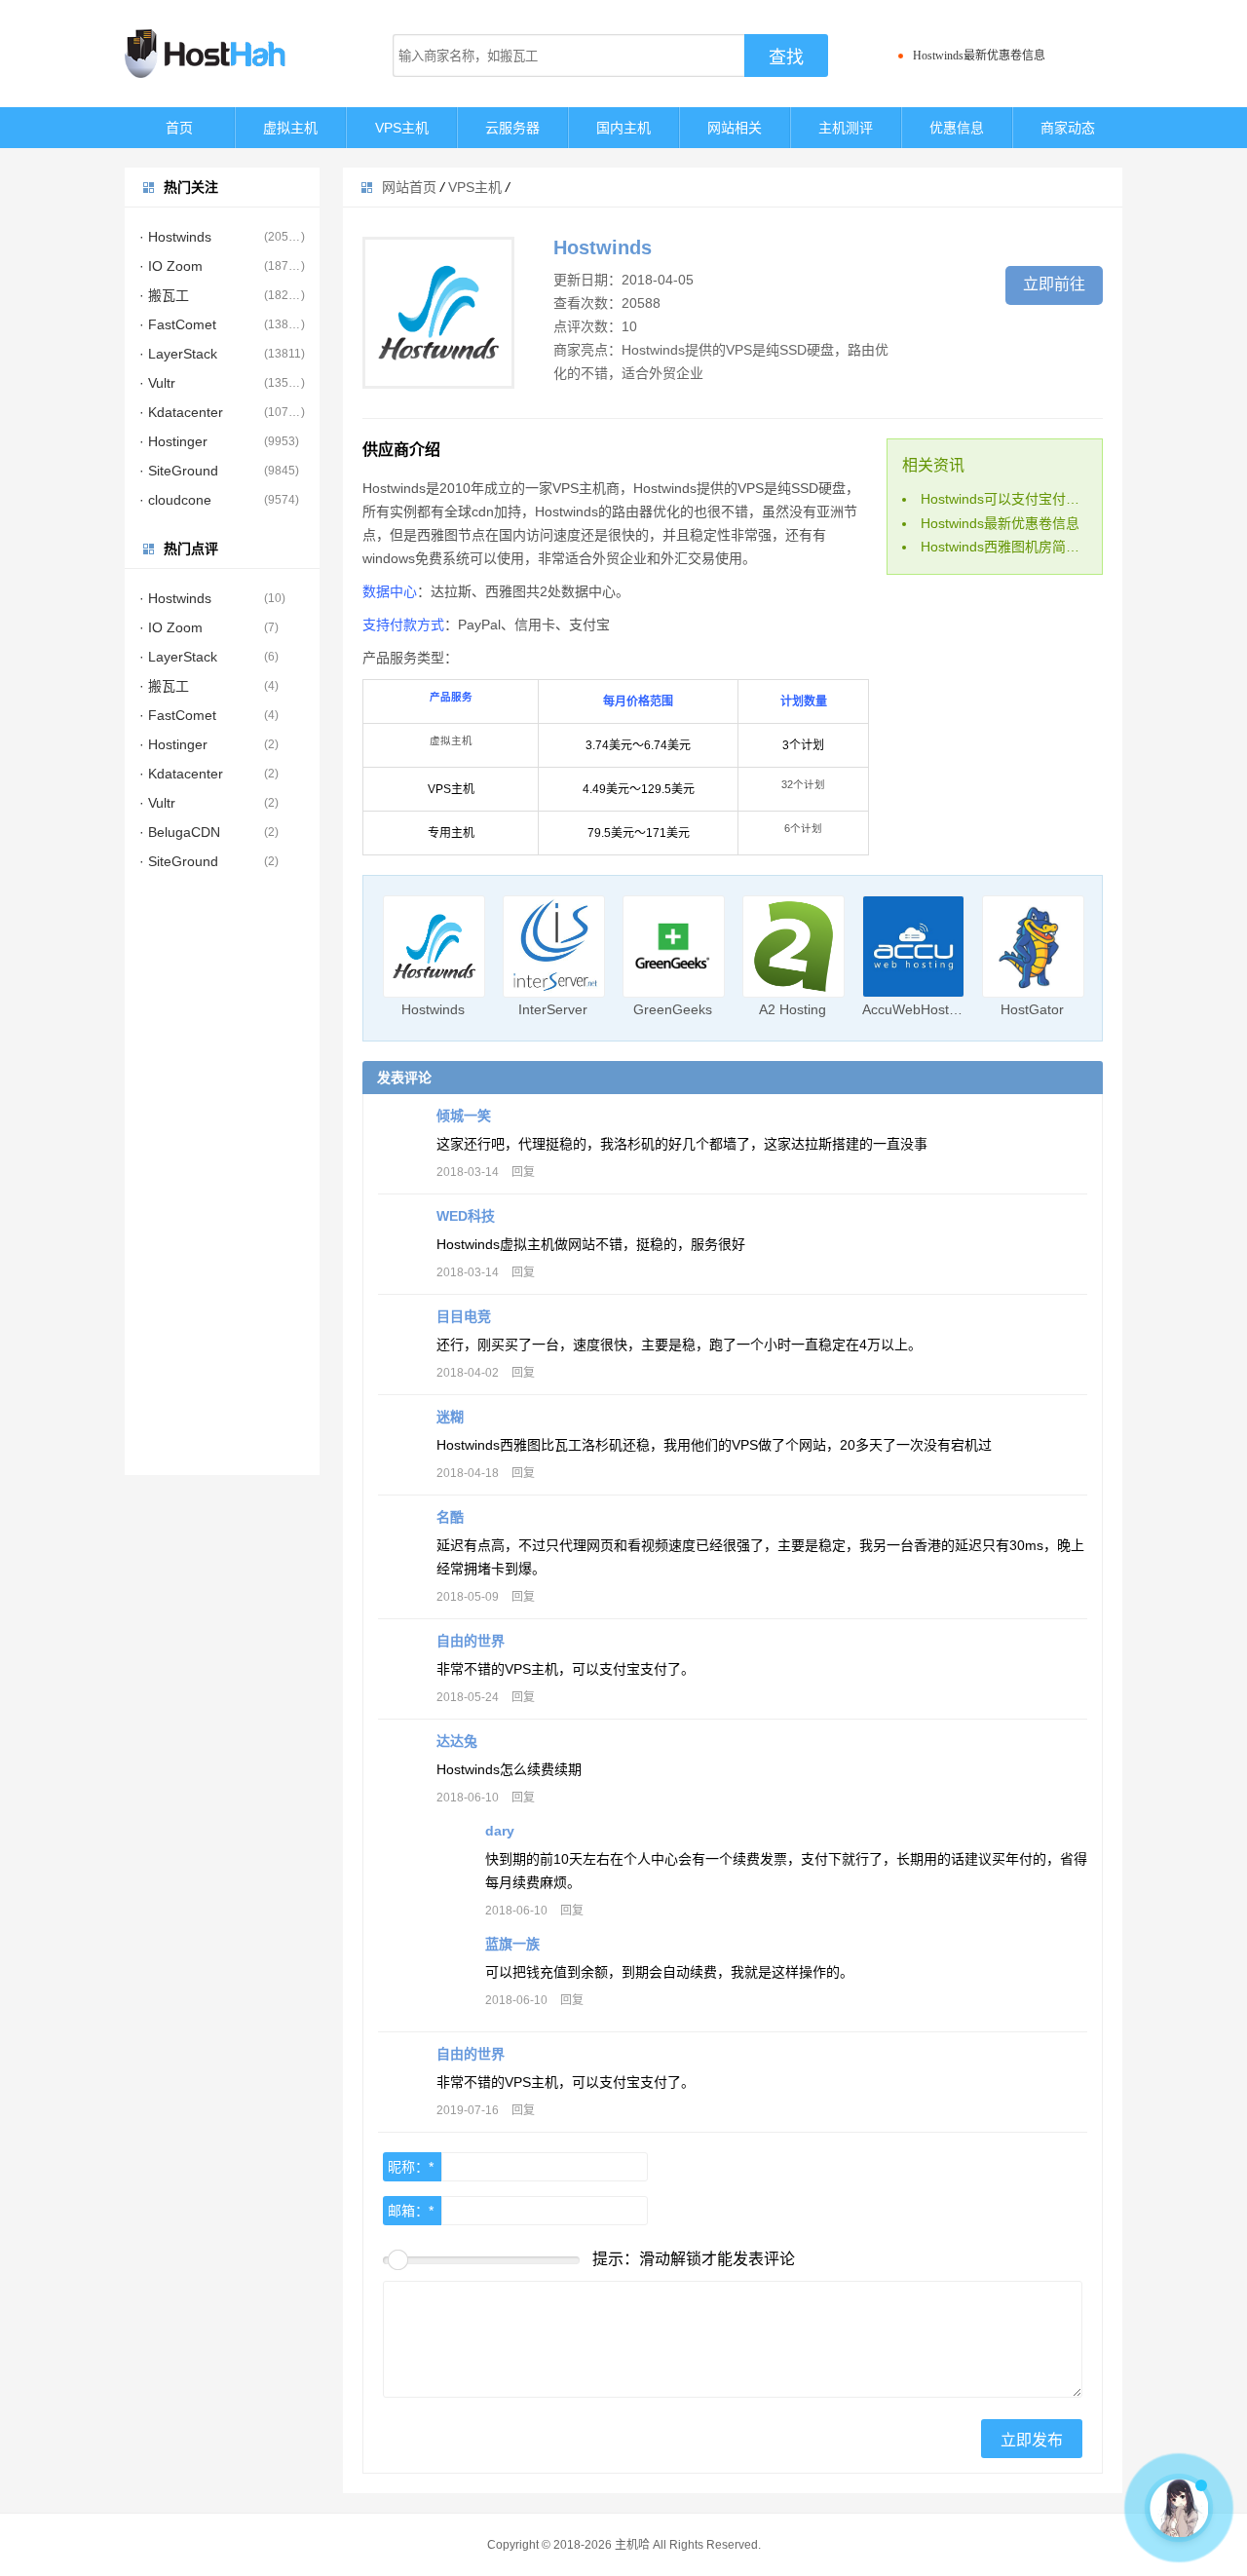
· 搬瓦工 (164, 295)
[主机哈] (232, 54)
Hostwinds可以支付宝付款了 (1007, 499)
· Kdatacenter (181, 412)
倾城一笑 (464, 1116)
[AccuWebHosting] (913, 947)
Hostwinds (433, 1009)
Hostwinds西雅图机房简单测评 (1014, 547)
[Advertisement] (222, 1183)
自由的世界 (471, 1641)
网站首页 (409, 187)
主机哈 (632, 2545)
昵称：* (411, 2167)
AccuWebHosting (915, 1009)
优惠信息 (957, 128)
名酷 (450, 1517)
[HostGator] (1033, 947)
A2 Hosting (793, 1009)
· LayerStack (178, 354)
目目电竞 (464, 1316)
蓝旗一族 (512, 1944)
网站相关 (735, 128)
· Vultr (157, 383)
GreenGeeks (673, 1009)
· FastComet (178, 324)
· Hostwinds (175, 237)
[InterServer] (554, 947)
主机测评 (846, 128)
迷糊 (450, 1417)
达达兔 (457, 1741)
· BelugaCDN (180, 832)
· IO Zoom (171, 266)
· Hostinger (173, 441)
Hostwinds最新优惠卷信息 (979, 56)
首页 (179, 128)
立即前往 (1054, 284)
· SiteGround (179, 471)
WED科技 (466, 1216)
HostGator (1032, 1009)
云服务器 (512, 128)
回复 (523, 1172)
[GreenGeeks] (674, 947)
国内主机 (623, 128)
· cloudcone (175, 500)
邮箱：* (411, 2211)
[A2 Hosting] (794, 947)
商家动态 (1068, 128)
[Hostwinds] (434, 947)
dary (500, 1831)
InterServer (553, 1009)
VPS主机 (402, 128)
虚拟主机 (290, 128)
